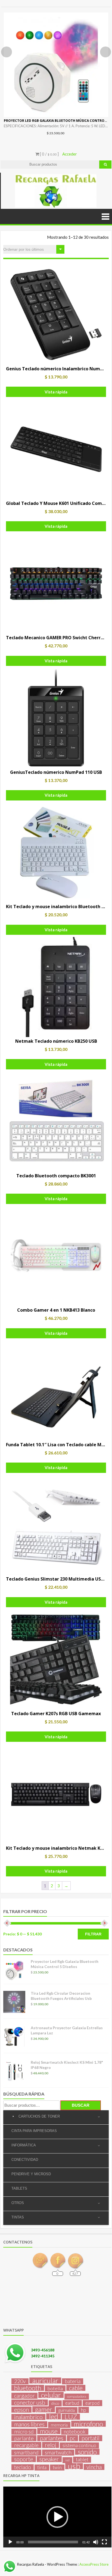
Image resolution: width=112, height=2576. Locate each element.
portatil (91, 2438)
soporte (24, 2459)
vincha (94, 2467)
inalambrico (28, 2417)
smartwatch (58, 2453)
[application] (57, 2517)
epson (21, 2410)
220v (20, 2381)
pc (72, 2438)
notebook (75, 2432)
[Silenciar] (96, 2542)
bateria (73, 2381)
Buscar (81, 2105)
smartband (26, 2453)
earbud (72, 2403)
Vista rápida (56, 392)
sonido (87, 2452)
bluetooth (28, 2388)
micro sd (24, 2432)
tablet (82, 2459)
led (54, 2416)
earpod (92, 2403)
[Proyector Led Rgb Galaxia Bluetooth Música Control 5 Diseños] (56, 65)
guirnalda (67, 2410)
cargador (24, 2396)
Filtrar (93, 1934)
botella (55, 2388)
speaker (49, 2459)
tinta (42, 2467)
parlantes (52, 2438)
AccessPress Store (94, 2564)
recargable (26, 2445)
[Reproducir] (10, 2542)
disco (55, 2403)
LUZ (71, 2417)
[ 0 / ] (49, 154)
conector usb (30, 2403)
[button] (57, 2517)
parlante (24, 2438)
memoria (59, 2425)
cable (76, 2388)
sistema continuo (79, 2445)
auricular (45, 2381)
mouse (49, 2431)
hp (84, 2410)
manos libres (29, 2424)
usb (74, 2466)
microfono (88, 2424)
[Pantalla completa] (104, 2542)
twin (57, 2467)
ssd (67, 2460)
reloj (51, 2445)
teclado (23, 2467)
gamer (44, 2409)
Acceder (70, 154)
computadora (77, 2396)
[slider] (53, 2542)
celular (51, 2395)
